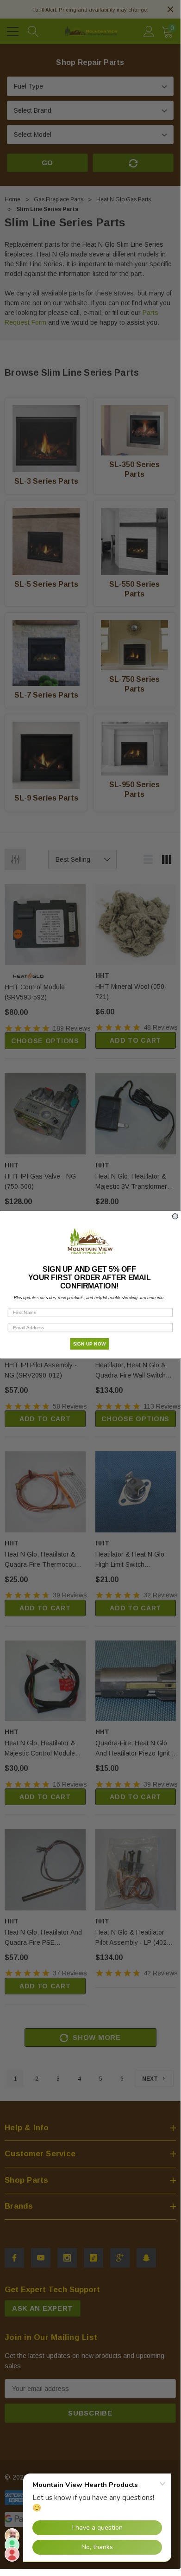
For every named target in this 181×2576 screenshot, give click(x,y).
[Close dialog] (175, 1216)
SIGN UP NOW (90, 1343)
